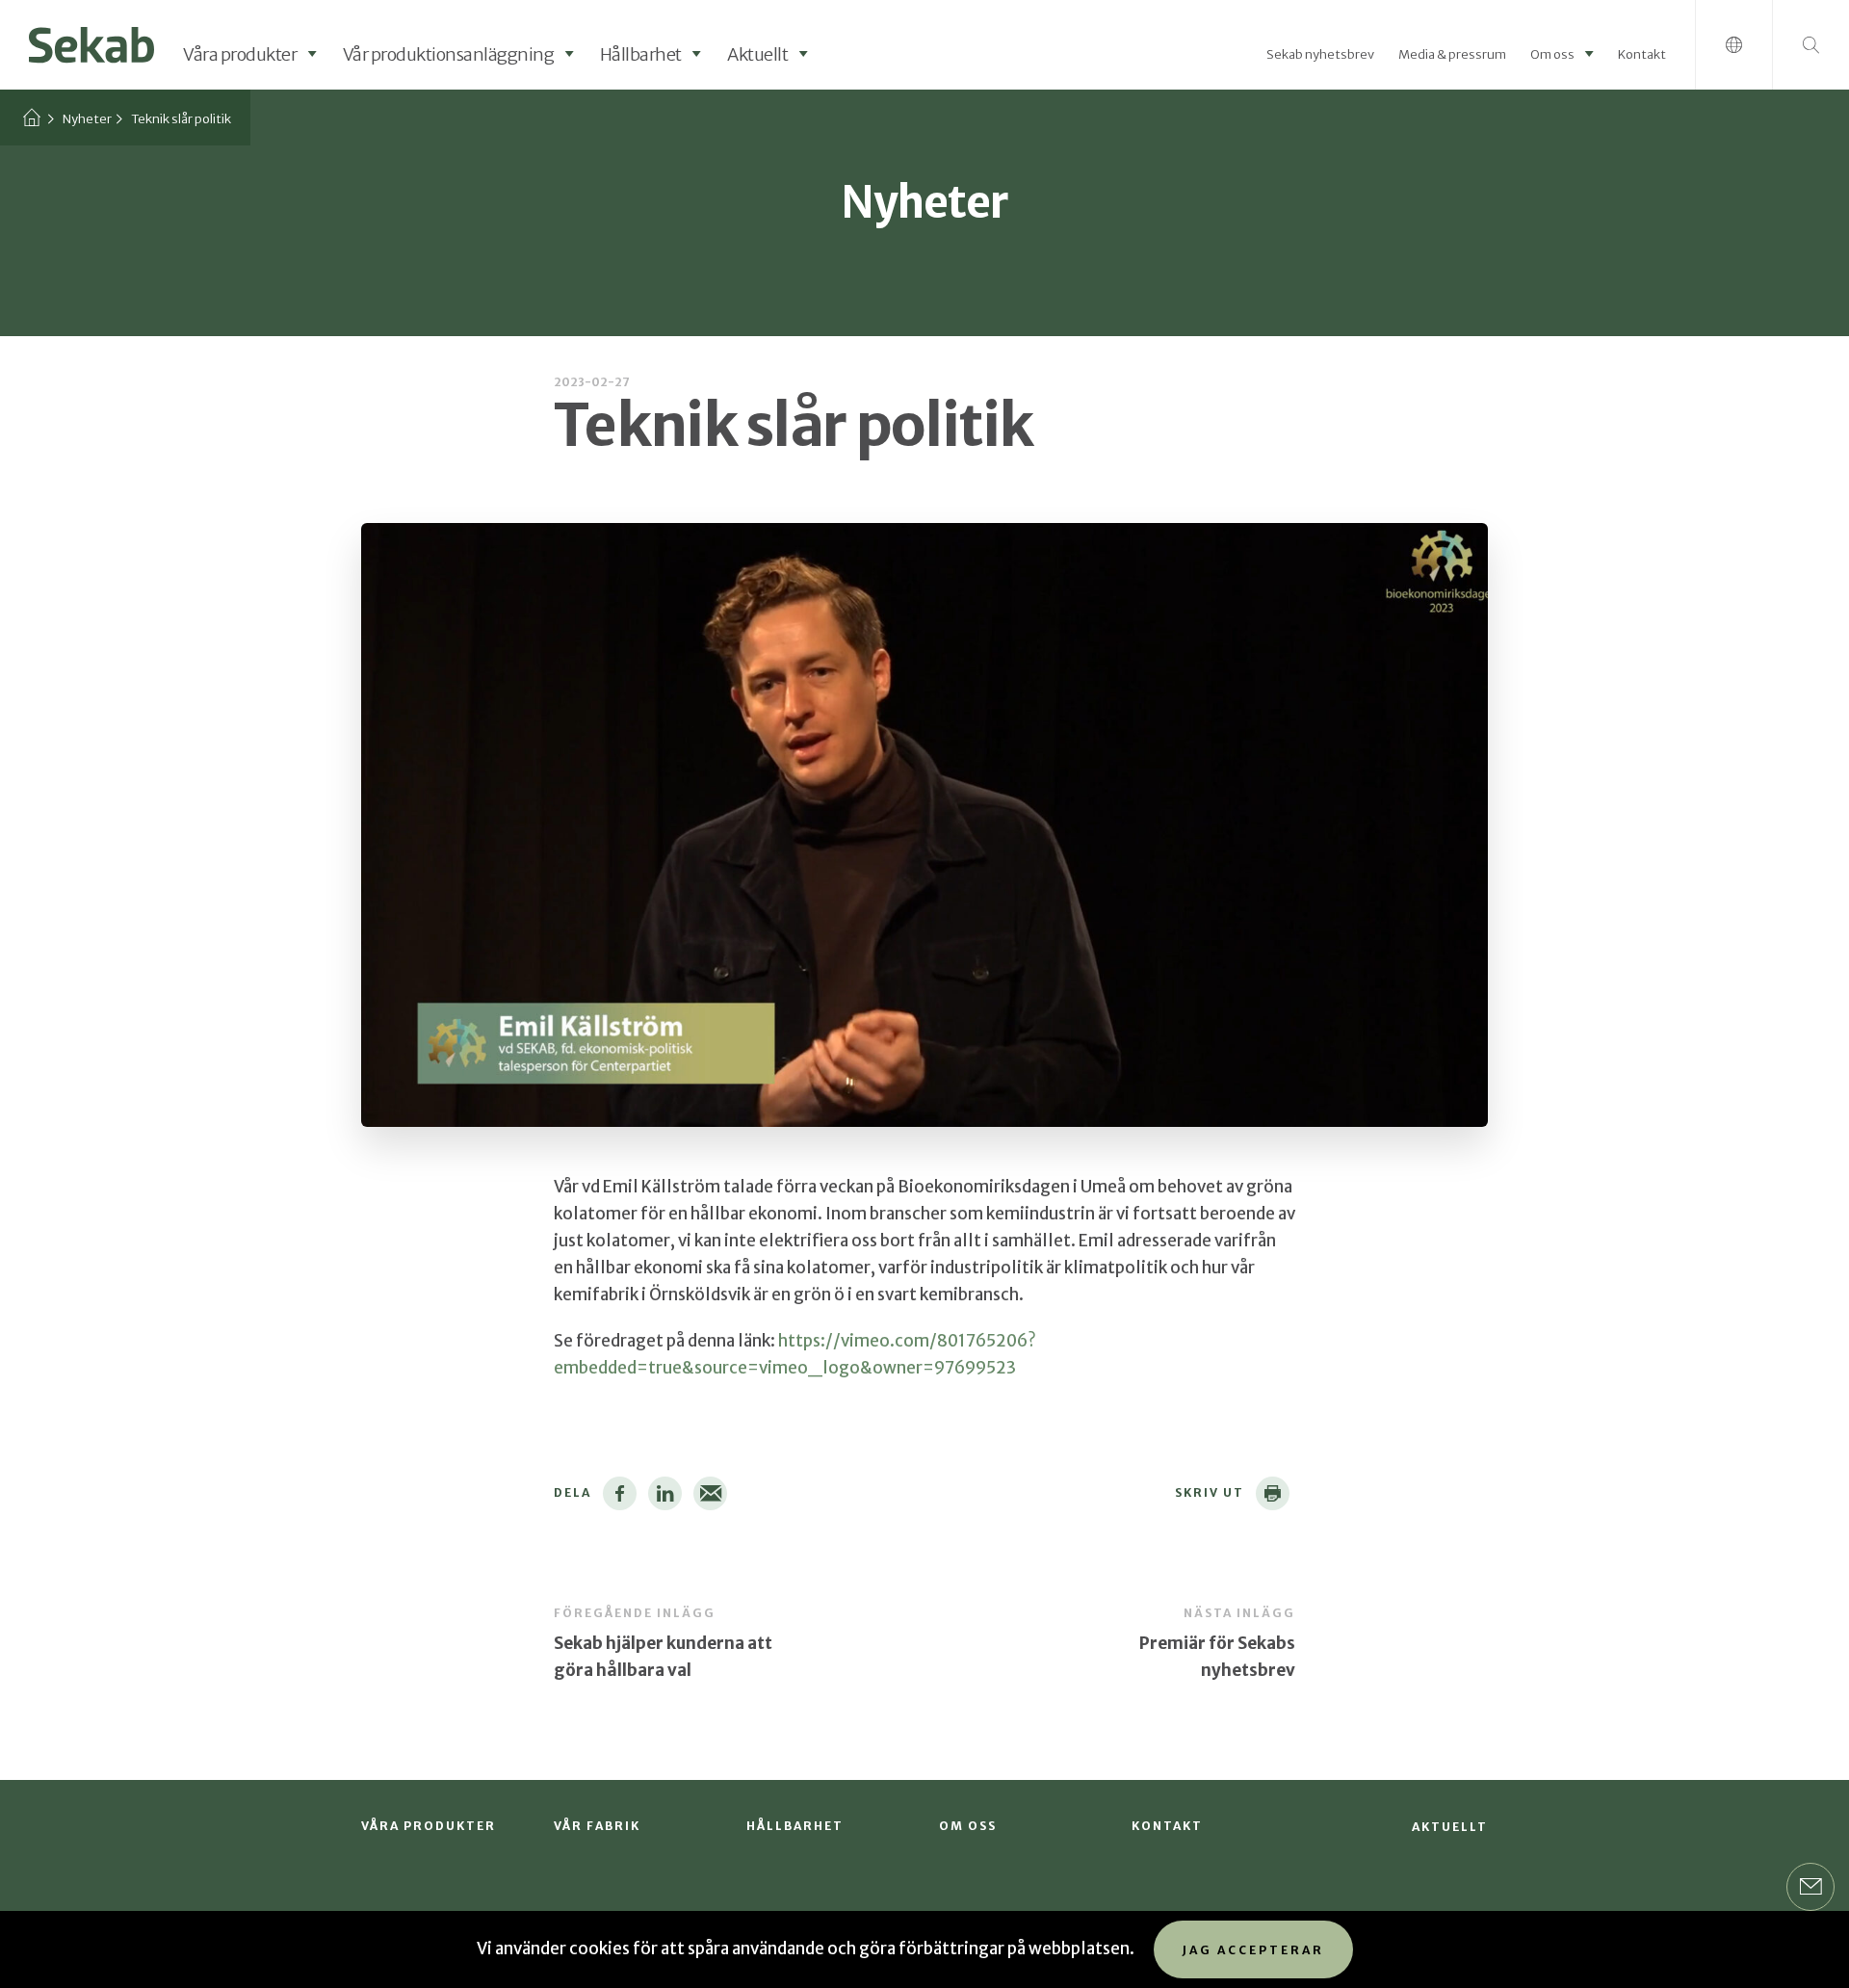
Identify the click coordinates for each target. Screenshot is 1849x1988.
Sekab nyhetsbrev (1320, 54)
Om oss (1552, 54)
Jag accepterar (1253, 1950)
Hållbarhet (641, 54)
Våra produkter (240, 54)
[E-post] (710, 1493)
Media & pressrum (1452, 54)
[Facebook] (620, 1493)
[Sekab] (91, 43)
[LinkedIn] (665, 1493)
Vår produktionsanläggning (449, 54)
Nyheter (87, 119)
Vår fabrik (597, 1826)
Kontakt (1642, 54)
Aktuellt (757, 54)
